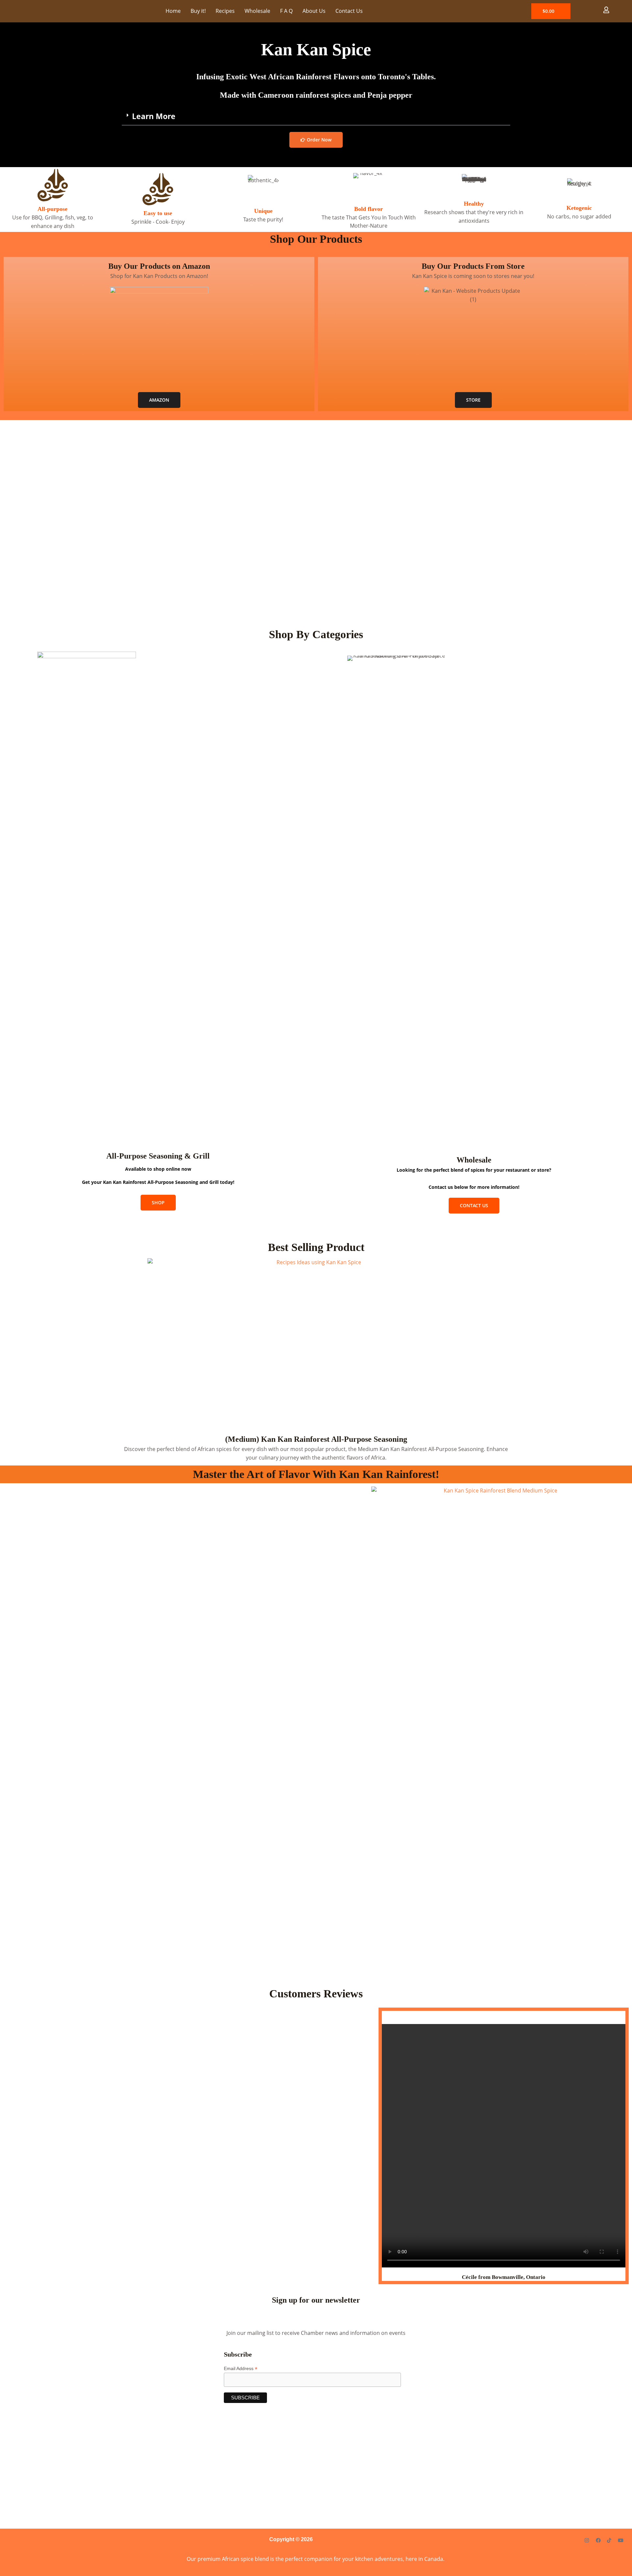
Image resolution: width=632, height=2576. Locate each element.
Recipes (225, 11)
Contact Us (349, 11)
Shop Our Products (316, 239)
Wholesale (257, 11)
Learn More (154, 116)
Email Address (241, 2369)
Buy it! (198, 11)
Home (173, 11)
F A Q (286, 11)
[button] (316, 116)
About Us (314, 11)
